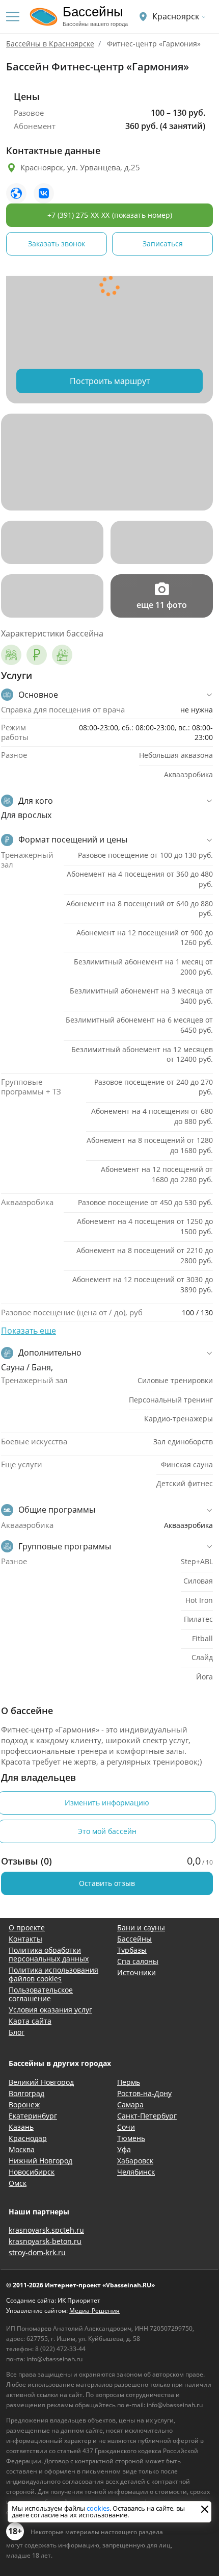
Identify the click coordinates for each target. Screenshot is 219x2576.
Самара (130, 2105)
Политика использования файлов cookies (53, 1974)
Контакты (25, 1939)
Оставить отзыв (107, 1883)
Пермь (129, 2082)
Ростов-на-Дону (144, 2093)
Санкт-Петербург (147, 2116)
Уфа (124, 2149)
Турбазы (132, 1950)
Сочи (126, 2127)
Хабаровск (135, 2161)
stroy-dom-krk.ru (37, 2252)
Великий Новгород (41, 2082)
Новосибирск (32, 2172)
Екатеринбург (33, 2116)
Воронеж (24, 2105)
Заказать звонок (57, 244)
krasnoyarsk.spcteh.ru (46, 2230)
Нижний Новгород (40, 2161)
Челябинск (136, 2172)
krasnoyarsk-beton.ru (45, 2241)
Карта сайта (30, 2021)
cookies (98, 2508)
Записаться (163, 244)
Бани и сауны (141, 1928)
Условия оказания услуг (50, 2010)
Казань (21, 2127)
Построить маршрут (110, 381)
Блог (17, 2032)
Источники (136, 1972)
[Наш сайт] (16, 193)
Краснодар (28, 2138)
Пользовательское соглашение (41, 1994)
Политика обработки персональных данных (49, 1954)
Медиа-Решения (94, 2311)
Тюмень (131, 2138)
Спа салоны (138, 1961)
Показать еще (29, 1331)
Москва (22, 2149)
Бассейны (134, 1939)
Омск (18, 2183)
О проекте (27, 1928)
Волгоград (26, 2093)
